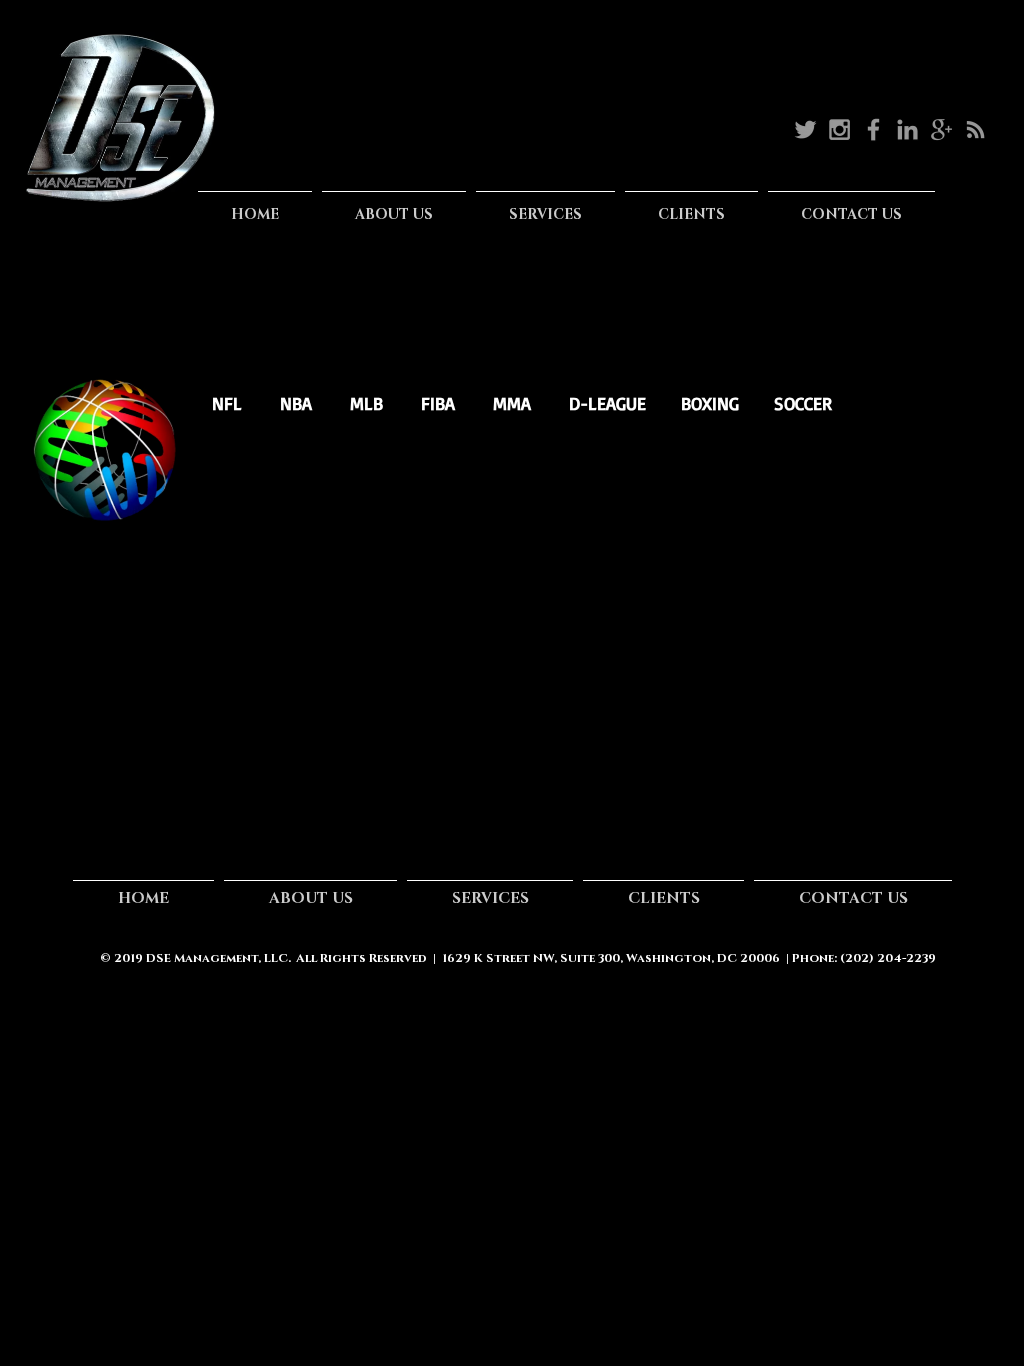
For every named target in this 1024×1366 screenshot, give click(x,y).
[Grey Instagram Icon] (839, 129)
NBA (298, 403)
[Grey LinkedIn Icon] (907, 129)
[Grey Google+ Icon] (941, 129)
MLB (366, 403)
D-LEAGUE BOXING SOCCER (700, 403)
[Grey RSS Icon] (975, 129)
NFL (229, 403)
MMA (512, 403)
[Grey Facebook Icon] (873, 129)
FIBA (440, 403)
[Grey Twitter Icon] (805, 129)
